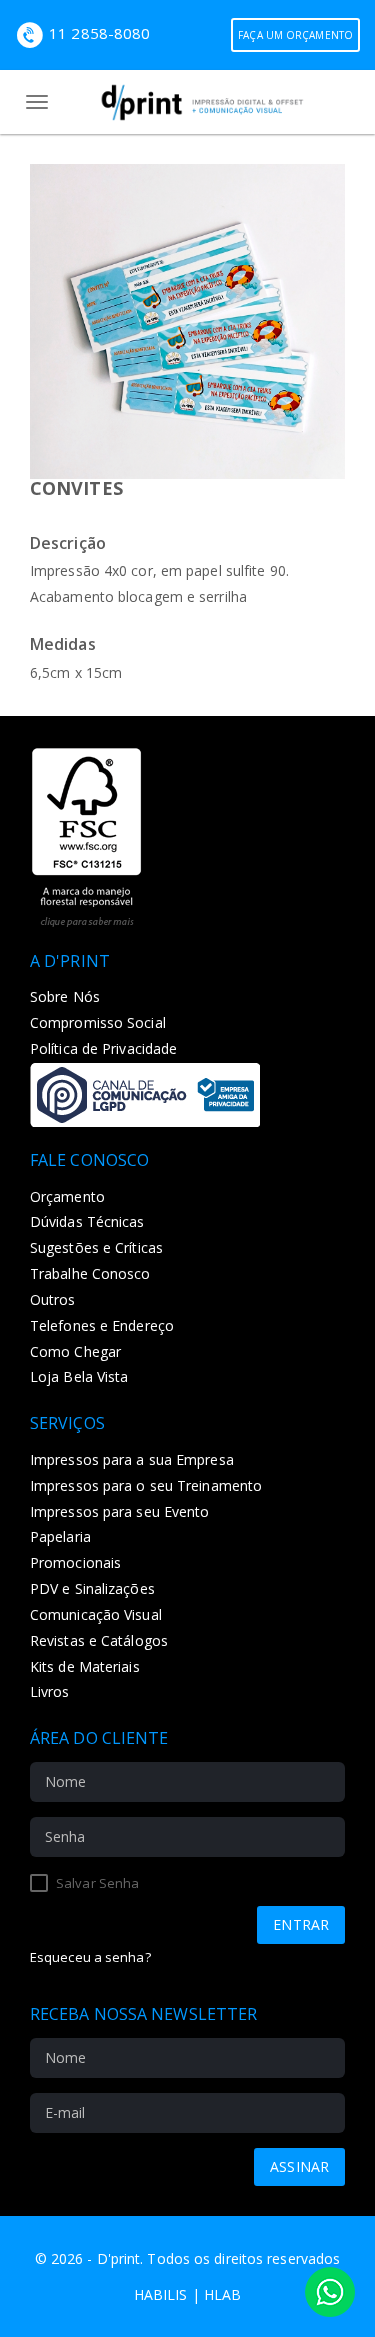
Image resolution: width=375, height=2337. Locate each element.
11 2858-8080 (99, 33)
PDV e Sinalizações (92, 1588)
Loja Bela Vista (79, 1376)
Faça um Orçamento (295, 35)
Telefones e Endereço (102, 1325)
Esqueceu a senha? (90, 1957)
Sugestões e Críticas (96, 1247)
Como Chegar (75, 1351)
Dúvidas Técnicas (87, 1221)
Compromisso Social (98, 1022)
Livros (50, 1691)
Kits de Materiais (85, 1666)
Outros (53, 1299)
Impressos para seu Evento (120, 1511)
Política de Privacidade (103, 1048)
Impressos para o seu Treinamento (146, 1485)
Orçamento (67, 1196)
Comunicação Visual (96, 1614)
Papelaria (60, 1536)
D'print (119, 2258)
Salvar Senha (96, 1883)
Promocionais (75, 1562)
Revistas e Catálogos (99, 1640)
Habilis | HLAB (187, 2294)
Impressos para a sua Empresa (132, 1459)
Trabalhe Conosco (90, 1273)
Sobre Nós (65, 996)
